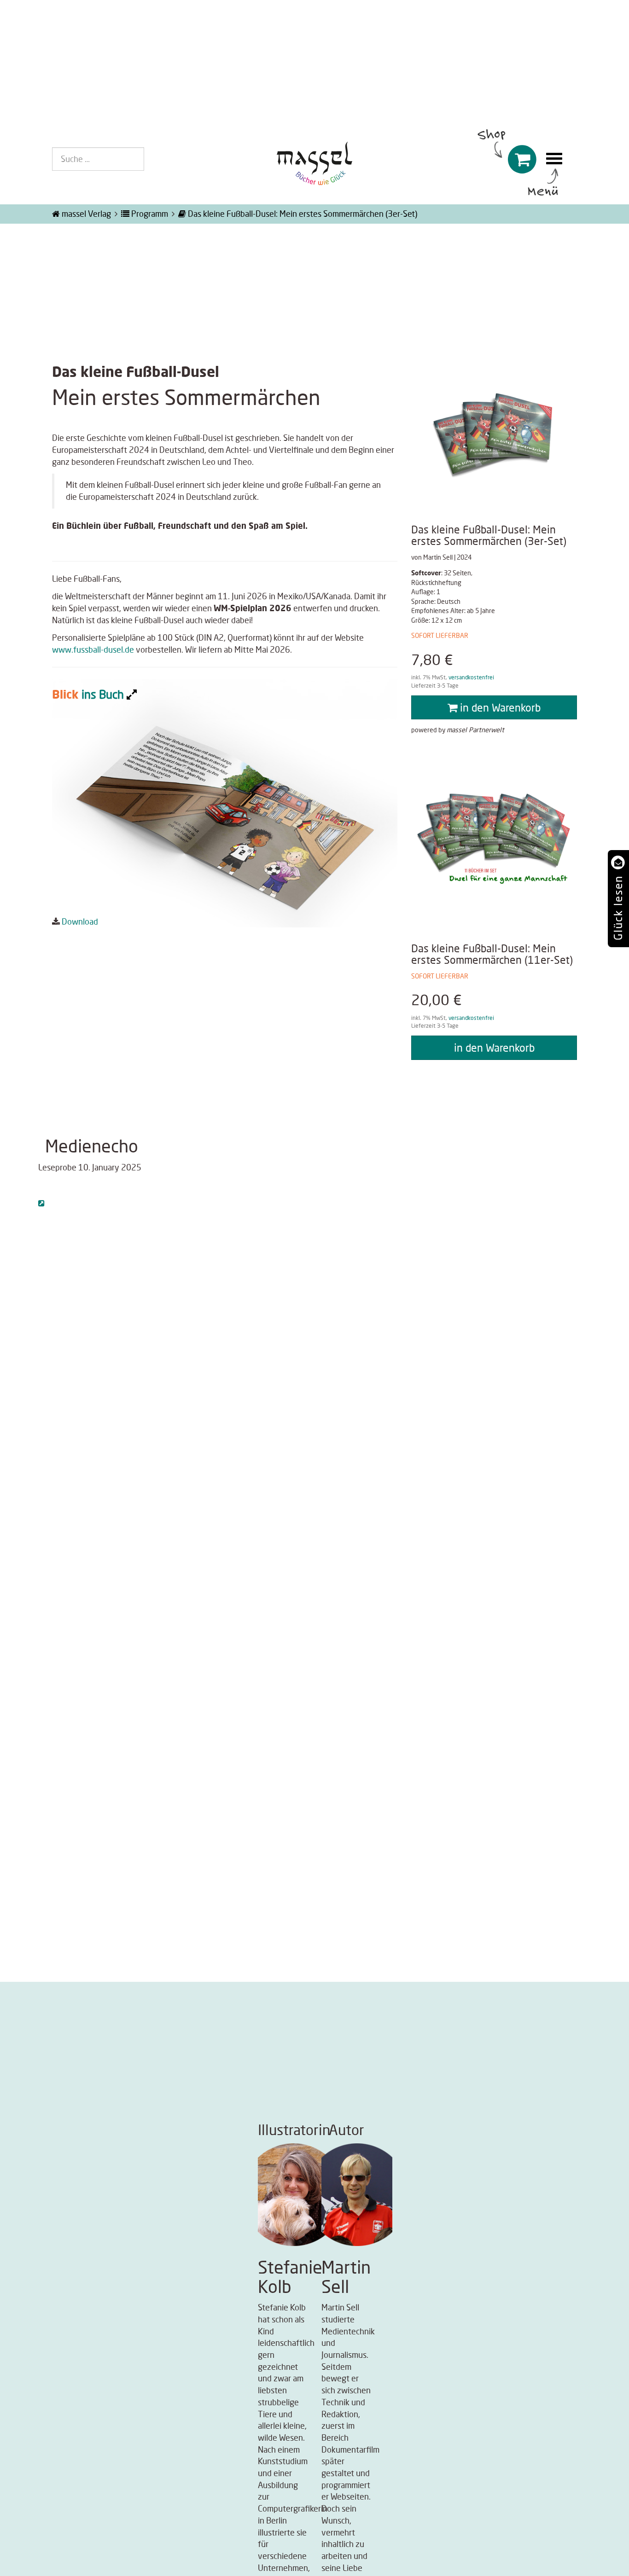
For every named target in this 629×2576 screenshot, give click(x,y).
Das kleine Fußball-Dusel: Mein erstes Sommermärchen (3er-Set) (302, 214)
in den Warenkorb (499, 707)
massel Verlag (85, 214)
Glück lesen (618, 908)
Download (80, 921)
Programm (149, 214)
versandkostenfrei (471, 677)
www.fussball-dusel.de (93, 649)
